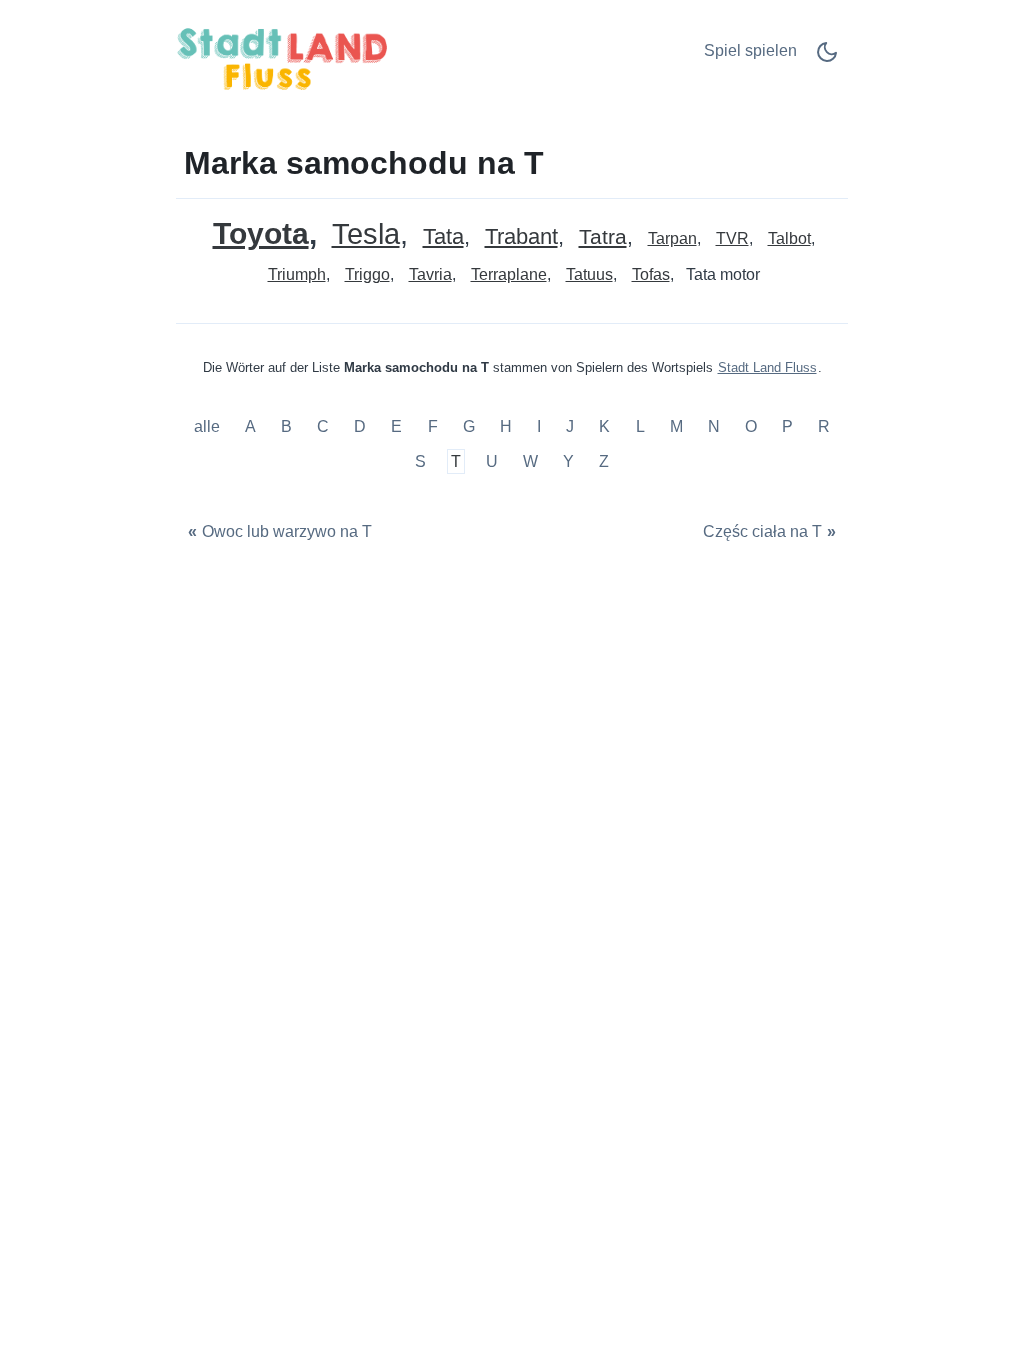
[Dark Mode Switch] (827, 58)
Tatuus (589, 274)
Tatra (603, 237)
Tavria (430, 274)
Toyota (261, 233)
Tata (443, 237)
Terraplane (509, 274)
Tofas (651, 274)
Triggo (367, 274)
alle (209, 426)
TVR (732, 238)
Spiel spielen (750, 50)
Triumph (297, 274)
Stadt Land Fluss (767, 367)
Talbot (789, 238)
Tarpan (672, 238)
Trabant (521, 237)
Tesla (366, 234)
